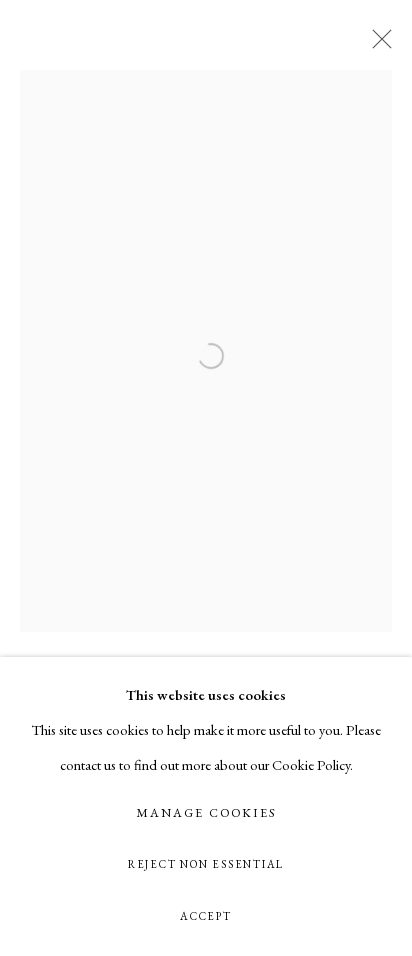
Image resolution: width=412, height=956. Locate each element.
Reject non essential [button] (206, 864)
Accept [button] (206, 916)
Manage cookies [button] (206, 812)
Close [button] (377, 45)
